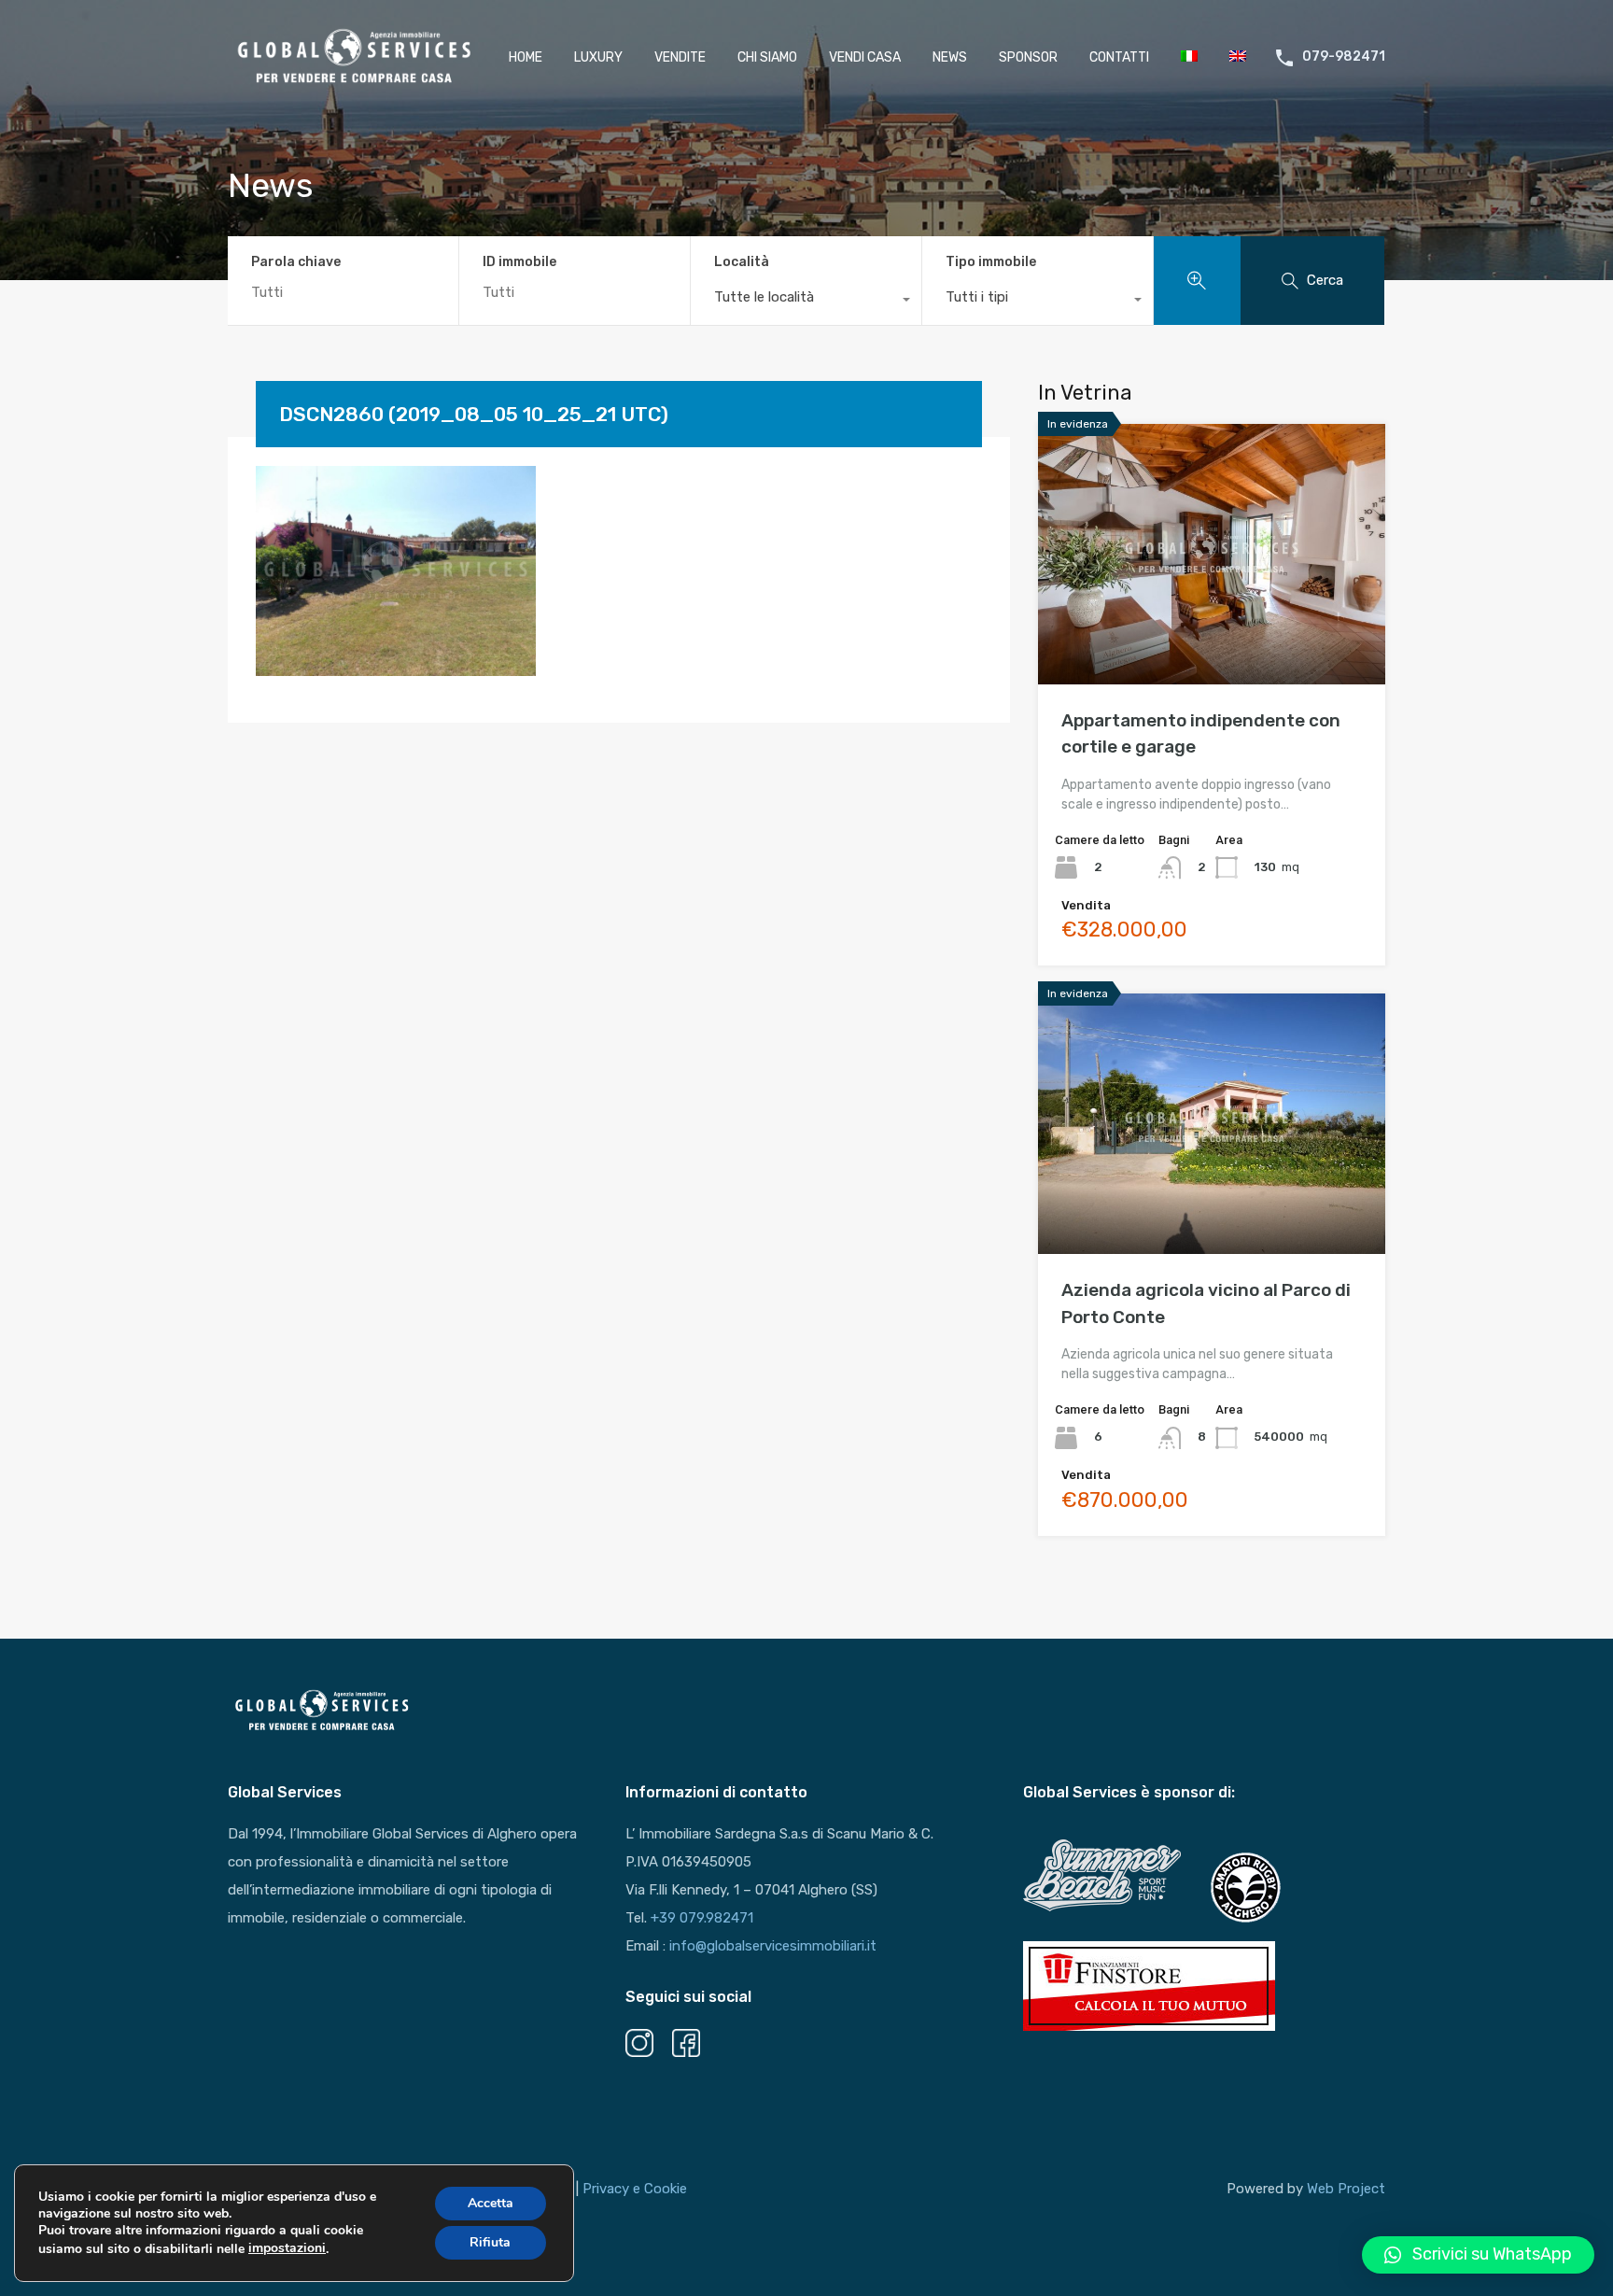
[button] (1478, 2255)
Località (742, 262)
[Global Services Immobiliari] (353, 83)
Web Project (1346, 2189)
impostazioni (287, 2248)
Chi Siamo (767, 57)
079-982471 (1344, 57)
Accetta (491, 2203)
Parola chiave (296, 262)
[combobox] (806, 302)
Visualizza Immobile (1212, 633)
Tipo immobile (991, 262)
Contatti (1119, 57)
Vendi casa (865, 57)
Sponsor (1028, 57)
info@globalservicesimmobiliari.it (773, 1946)
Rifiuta (490, 2242)
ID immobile (519, 262)
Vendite (680, 57)
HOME (526, 57)
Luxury (598, 57)
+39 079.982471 (702, 1918)
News (950, 57)
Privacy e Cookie (635, 2189)
